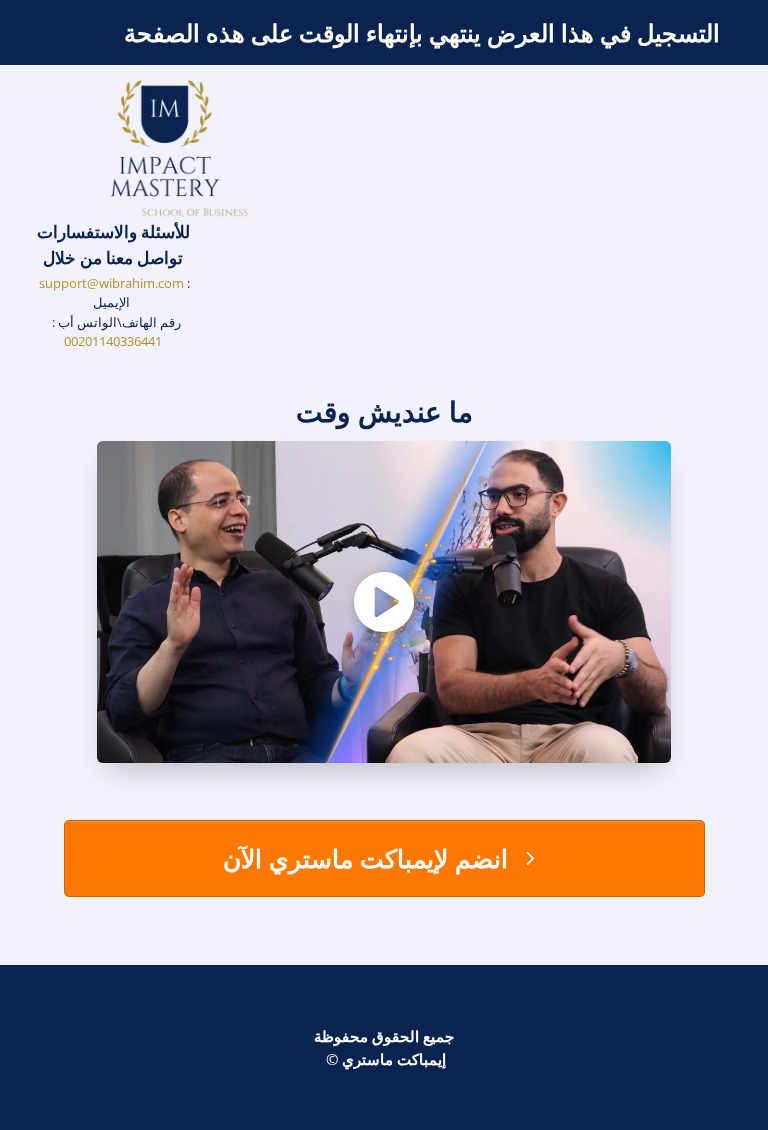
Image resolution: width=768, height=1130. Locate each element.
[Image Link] (179, 149)
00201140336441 (113, 341)
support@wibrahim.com (111, 283)
